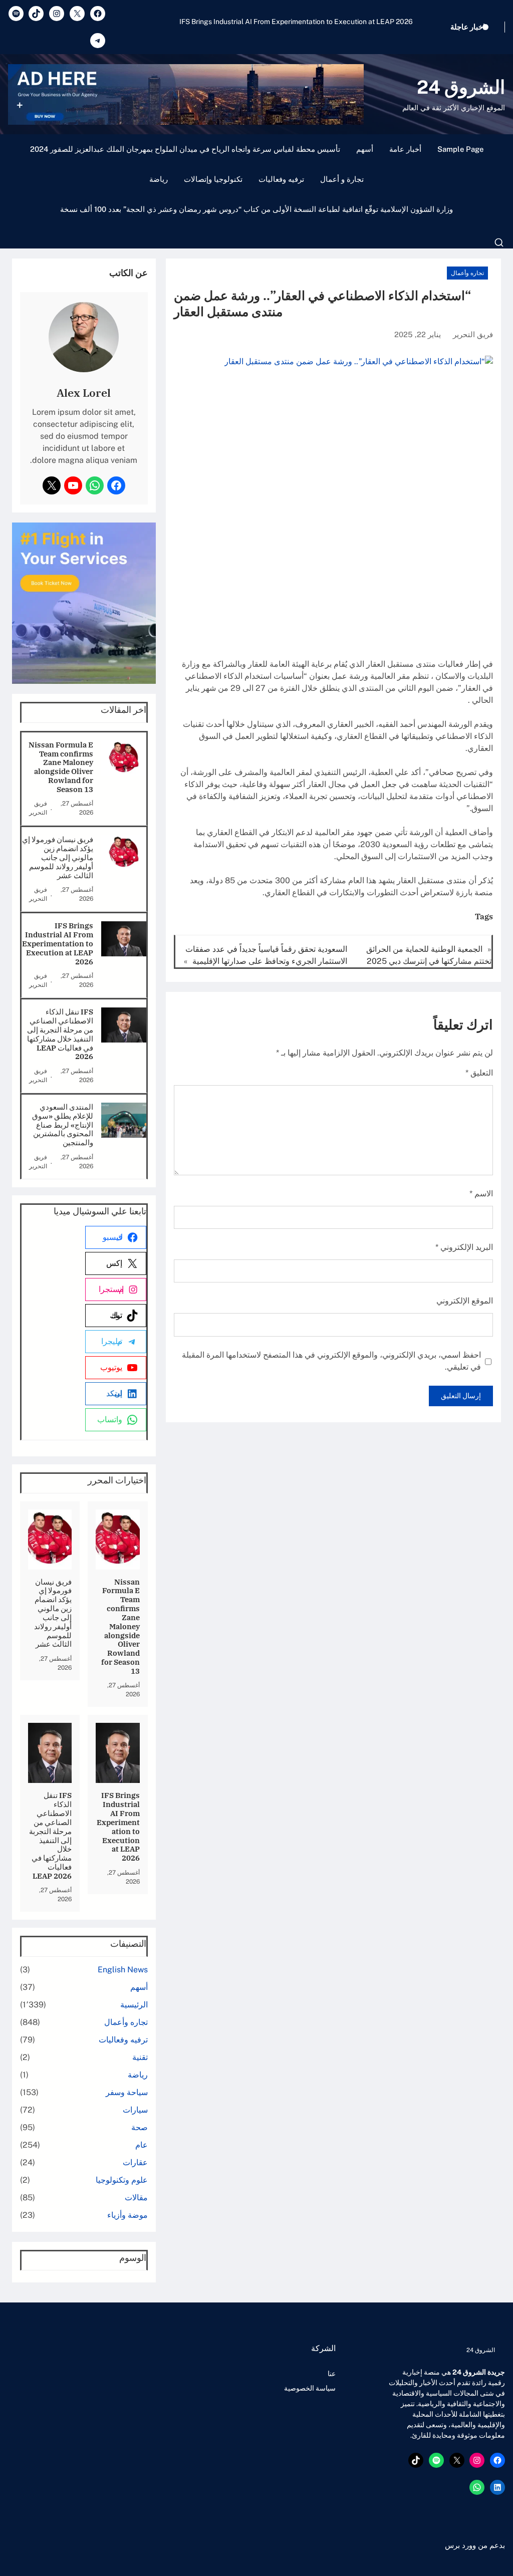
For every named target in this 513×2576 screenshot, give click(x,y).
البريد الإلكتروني (464, 1247)
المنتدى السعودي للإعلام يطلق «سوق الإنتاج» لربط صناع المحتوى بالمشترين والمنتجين (63, 1125)
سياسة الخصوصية (310, 2388)
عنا (332, 2374)
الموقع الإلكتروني (465, 1301)
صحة (140, 2127)
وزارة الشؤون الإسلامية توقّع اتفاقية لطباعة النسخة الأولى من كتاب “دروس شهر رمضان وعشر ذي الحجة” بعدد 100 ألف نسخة (256, 209)
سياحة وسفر (127, 2092)
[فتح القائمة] (499, 242)
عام (142, 2145)
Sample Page (460, 149)
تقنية (140, 2057)
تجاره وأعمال (467, 273)
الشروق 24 (461, 87)
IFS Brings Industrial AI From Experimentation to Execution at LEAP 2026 (58, 944)
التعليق (479, 1073)
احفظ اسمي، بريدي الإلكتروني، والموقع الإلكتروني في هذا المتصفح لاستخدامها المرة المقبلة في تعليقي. (331, 1361)
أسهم (365, 149)
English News (123, 1970)
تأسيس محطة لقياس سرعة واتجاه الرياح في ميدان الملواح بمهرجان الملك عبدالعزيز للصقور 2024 (185, 149)
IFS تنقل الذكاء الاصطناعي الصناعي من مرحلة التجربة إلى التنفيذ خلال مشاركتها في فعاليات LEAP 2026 (282, 27)
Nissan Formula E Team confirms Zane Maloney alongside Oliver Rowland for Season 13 (61, 767)
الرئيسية (134, 2005)
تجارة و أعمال (342, 179)
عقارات (135, 2162)
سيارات (135, 2110)
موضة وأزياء (127, 2215)
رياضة (159, 179)
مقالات (136, 2198)
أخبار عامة (405, 149)
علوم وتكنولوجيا (122, 2180)
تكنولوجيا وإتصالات (213, 179)
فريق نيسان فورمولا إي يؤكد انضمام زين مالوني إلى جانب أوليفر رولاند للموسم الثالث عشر (58, 857)
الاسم (481, 1194)
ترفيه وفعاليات (281, 179)
